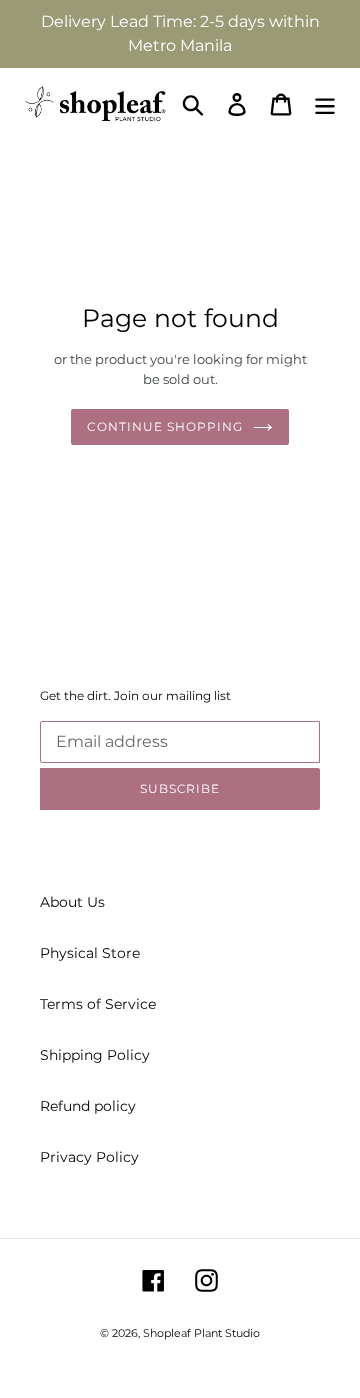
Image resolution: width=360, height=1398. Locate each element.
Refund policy (88, 1106)
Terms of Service (98, 1004)
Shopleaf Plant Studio (201, 1333)
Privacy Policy (89, 1157)
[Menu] (325, 104)
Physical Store (90, 953)
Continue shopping (164, 426)
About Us (72, 902)
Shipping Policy (95, 1055)
